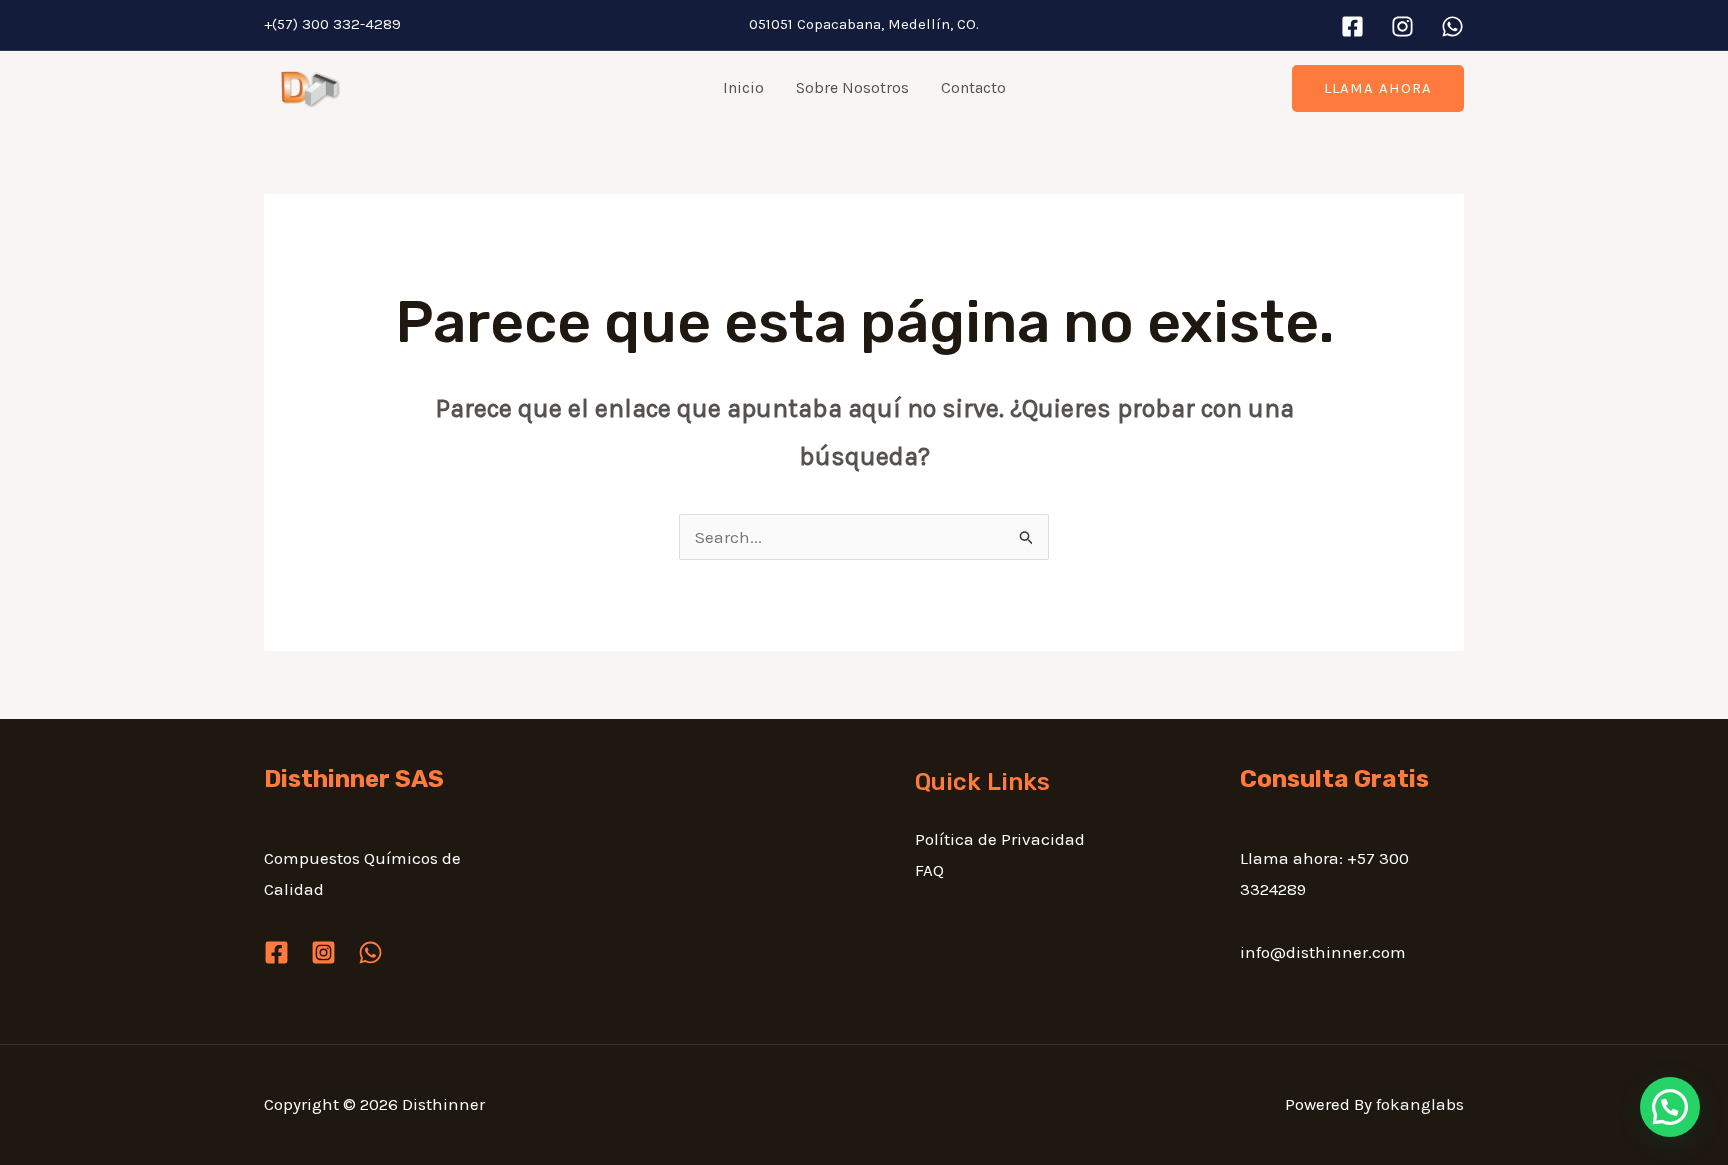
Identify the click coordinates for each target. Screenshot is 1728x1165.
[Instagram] (1402, 26)
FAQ (929, 870)
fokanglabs (1420, 1104)
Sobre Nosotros (852, 87)
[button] (1378, 88)
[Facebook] (1352, 26)
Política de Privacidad (1000, 839)
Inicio (743, 87)
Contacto (973, 87)
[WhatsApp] (1452, 26)
